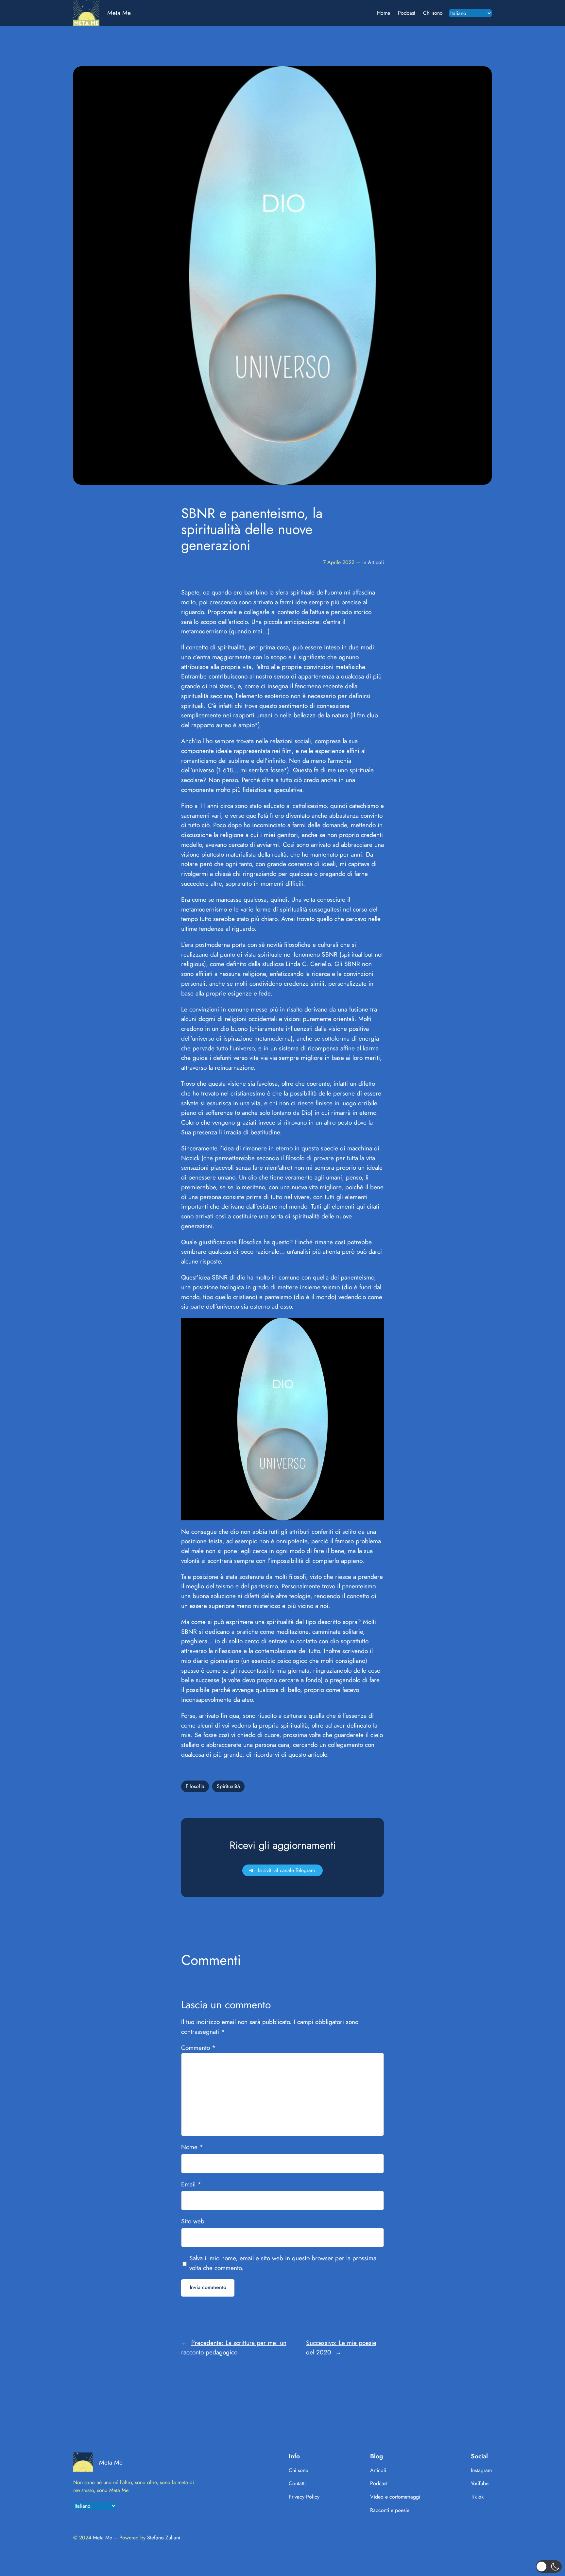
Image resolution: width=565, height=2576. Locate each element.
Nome (192, 2147)
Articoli (376, 562)
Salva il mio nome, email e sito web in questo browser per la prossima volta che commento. (283, 2263)
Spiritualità (228, 1786)
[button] (549, 2567)
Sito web (193, 2221)
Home (384, 13)
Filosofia (195, 1786)
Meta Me (119, 13)
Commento (198, 2048)
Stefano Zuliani (164, 2538)
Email (191, 2184)
